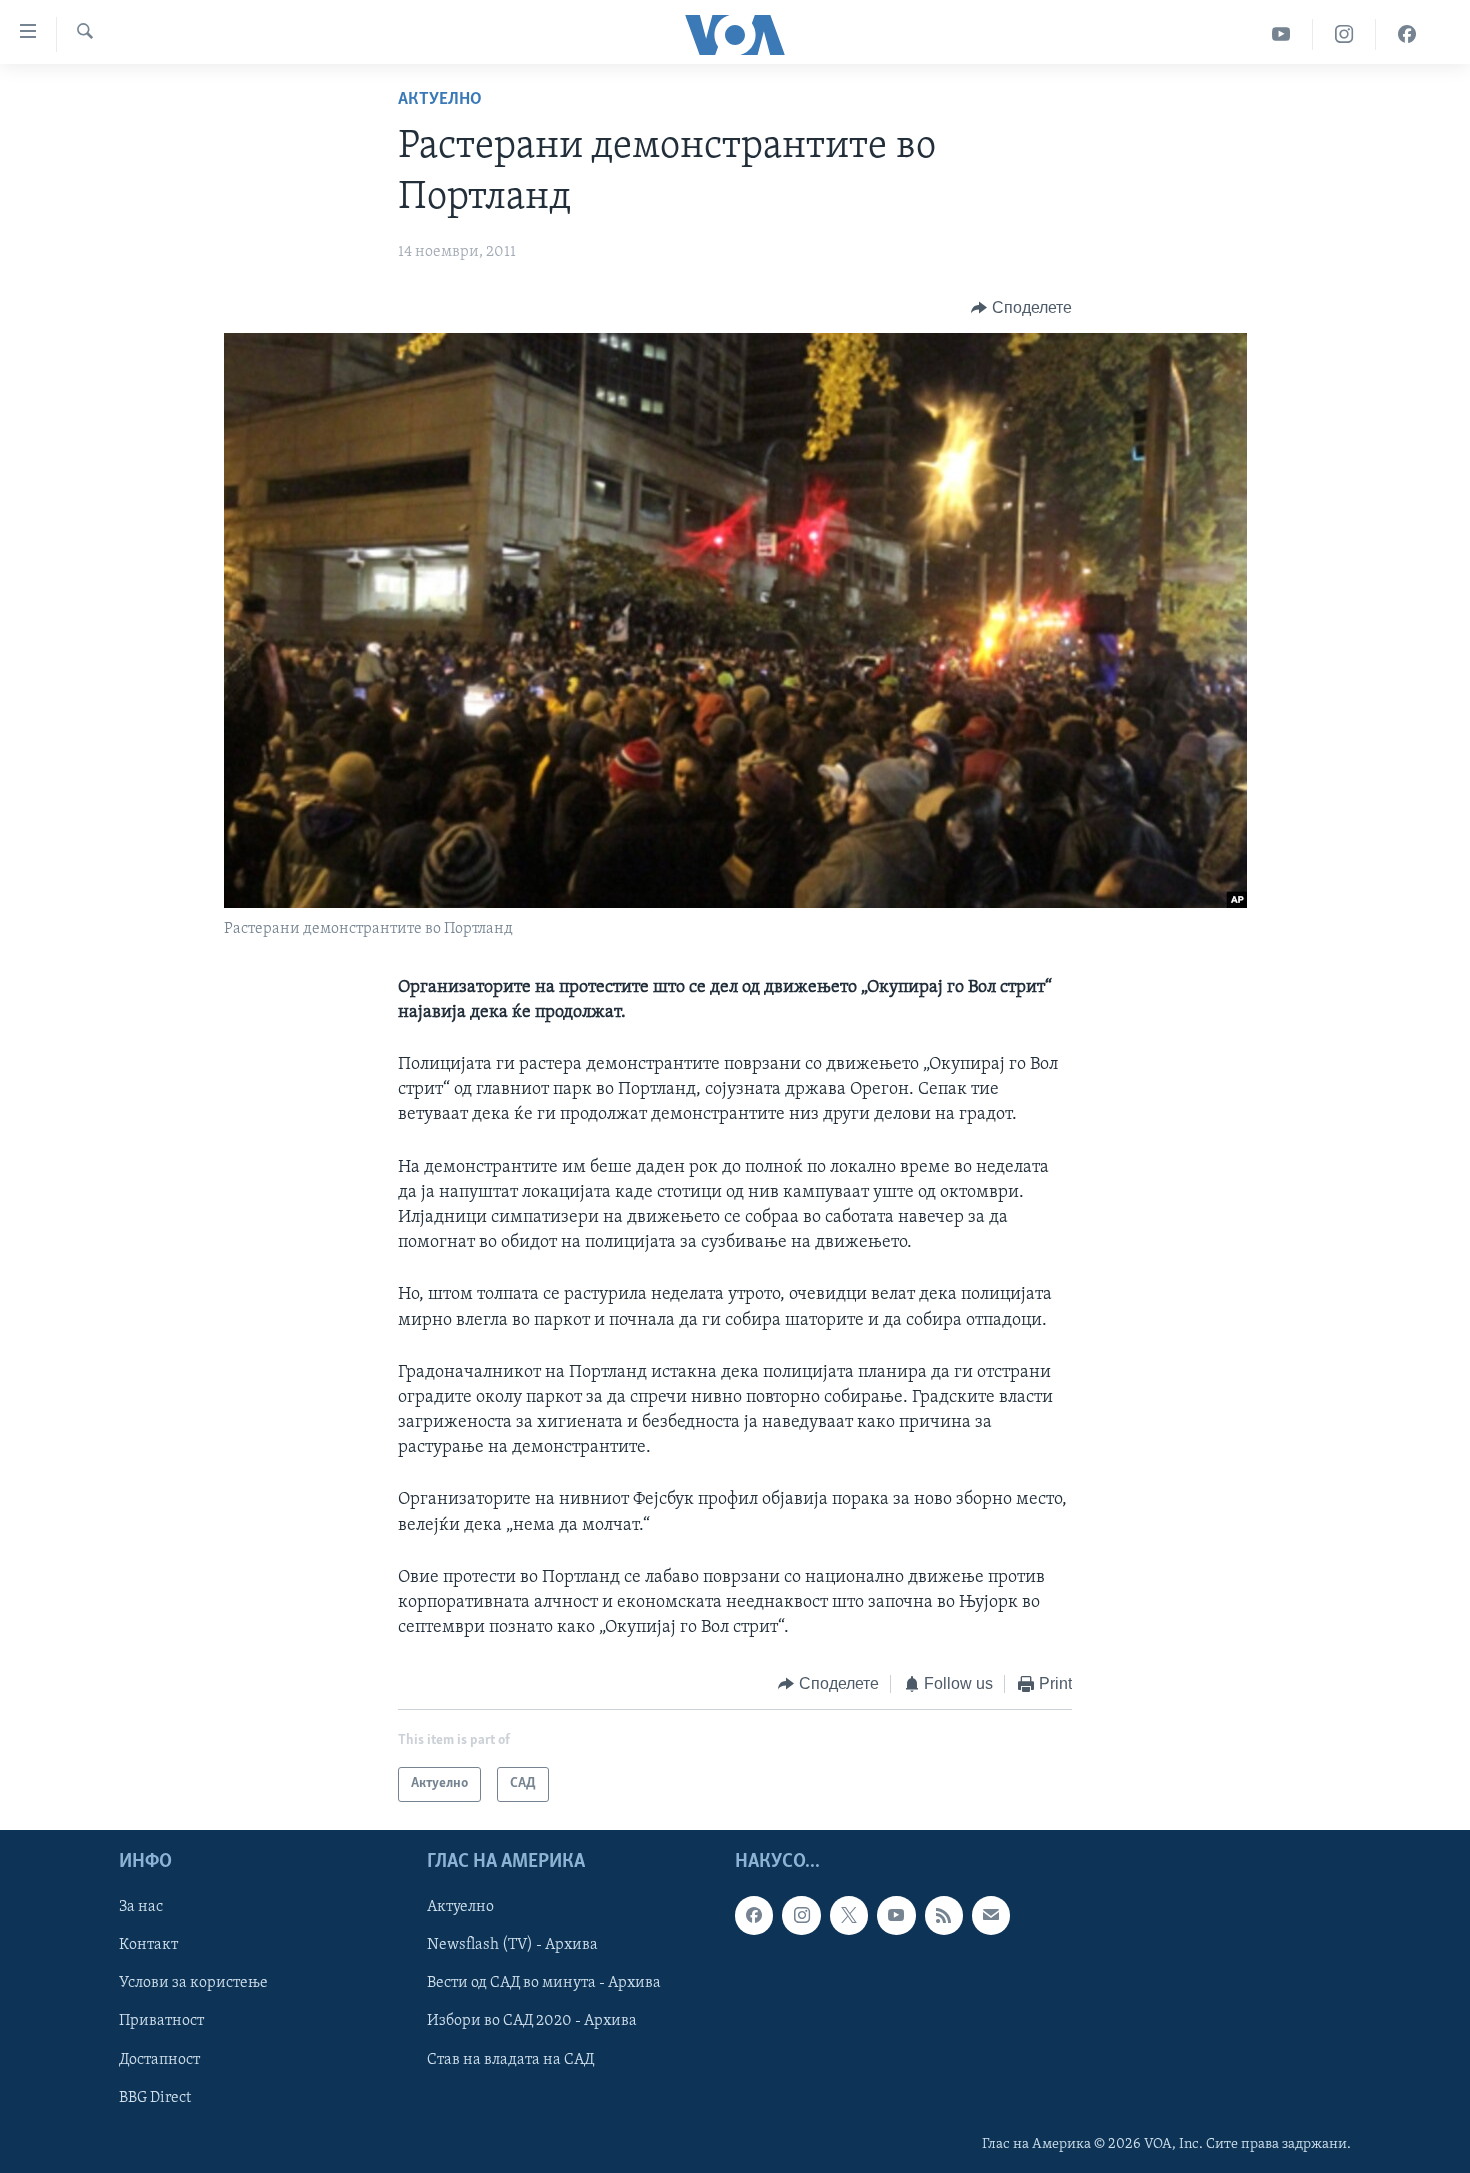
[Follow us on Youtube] (896, 1915)
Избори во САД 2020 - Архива (532, 2021)
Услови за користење (193, 1983)
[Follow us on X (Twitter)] (849, 1915)
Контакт (148, 1945)
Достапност (159, 2059)
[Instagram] (1344, 34)
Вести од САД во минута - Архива (544, 1983)
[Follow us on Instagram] (801, 1915)
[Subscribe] (991, 1915)
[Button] (1021, 308)
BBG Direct (155, 2097)
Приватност (161, 2021)
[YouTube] (1281, 34)
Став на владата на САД (510, 2059)
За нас (141, 1907)
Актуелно (440, 100)
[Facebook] (1407, 34)
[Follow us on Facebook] (754, 1915)
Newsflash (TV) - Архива (512, 1945)
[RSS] (944, 1915)
